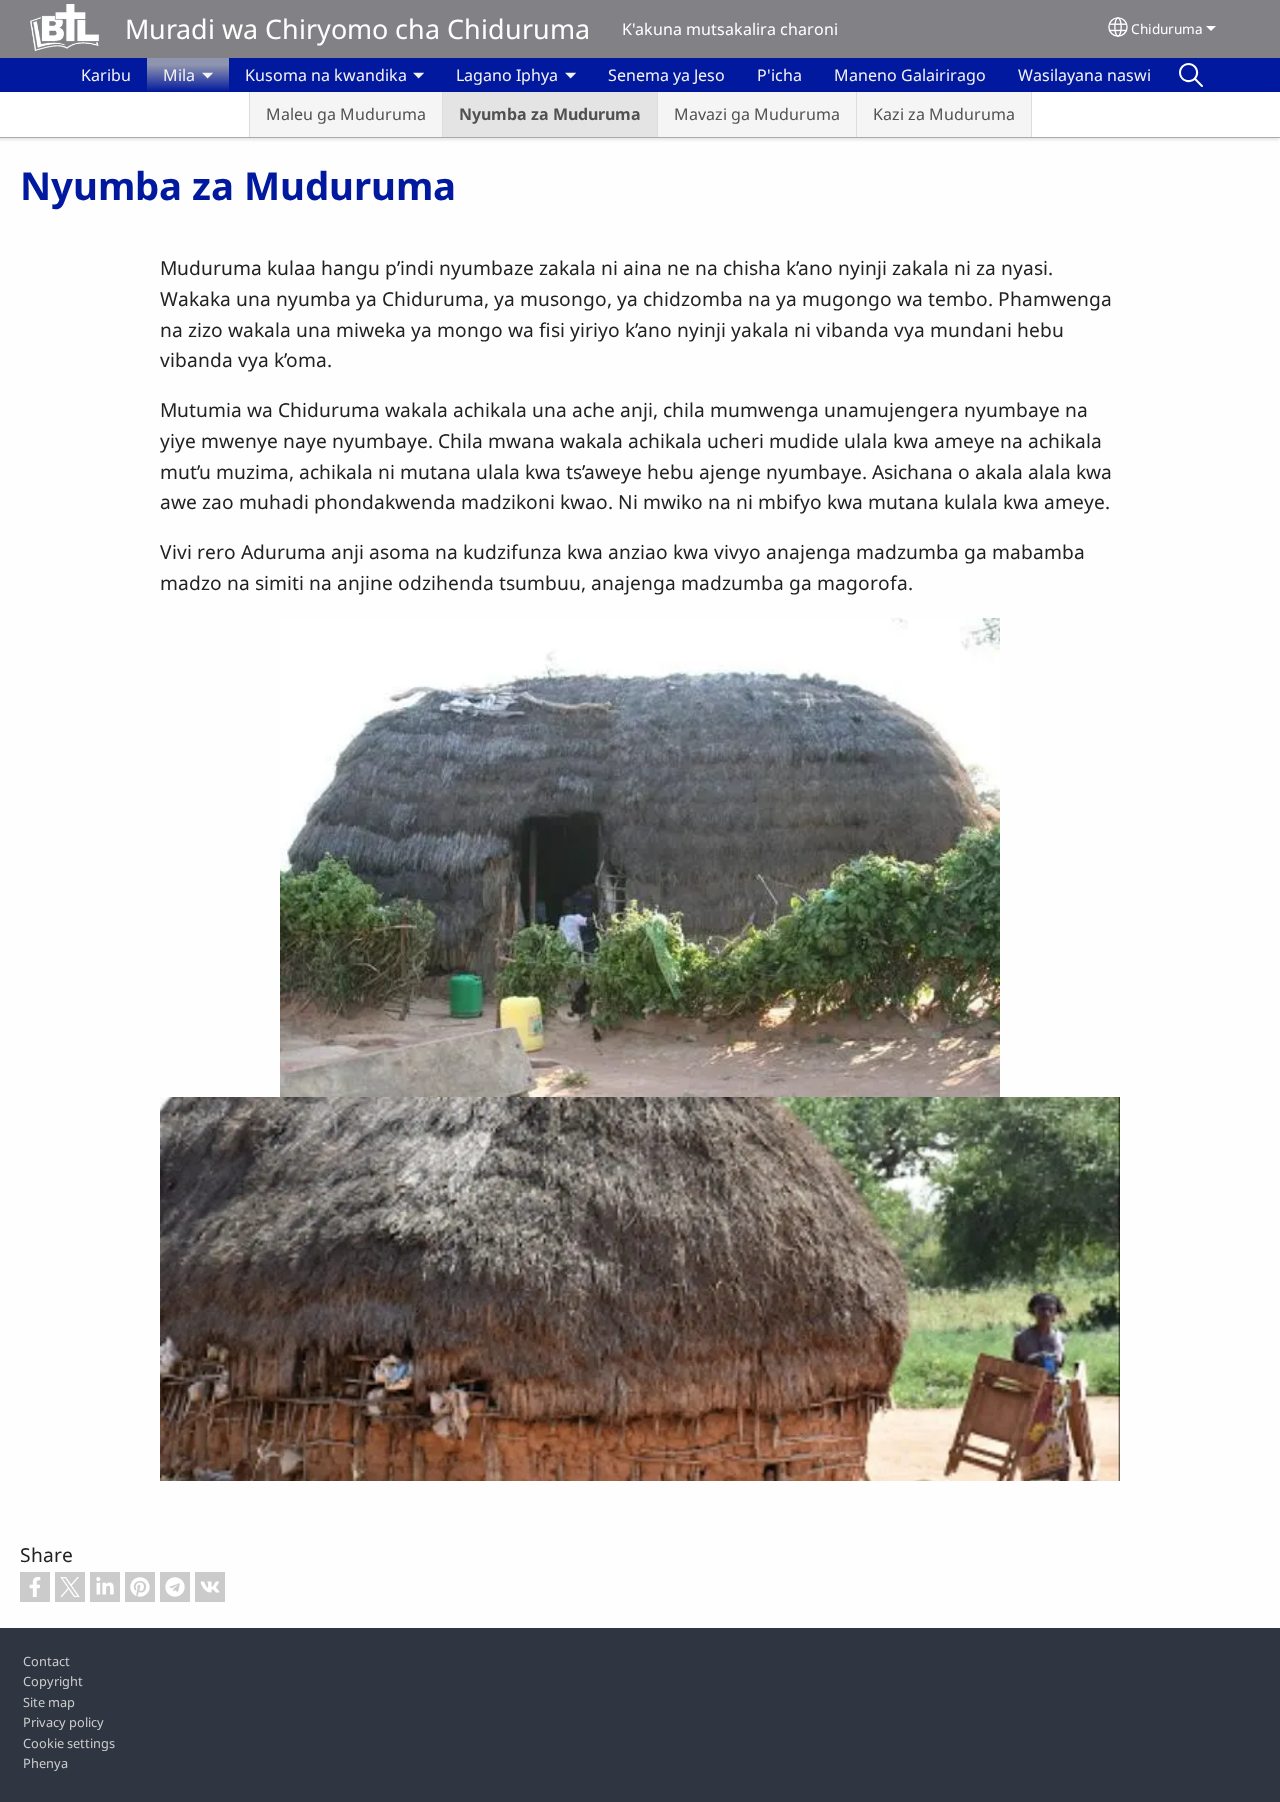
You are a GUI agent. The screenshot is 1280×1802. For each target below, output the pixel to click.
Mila (179, 75)
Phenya (45, 1763)
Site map (49, 1702)
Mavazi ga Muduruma (757, 114)
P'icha (779, 75)
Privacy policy (63, 1722)
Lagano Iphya (507, 75)
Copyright (53, 1681)
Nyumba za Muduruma (550, 114)
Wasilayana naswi (1084, 75)
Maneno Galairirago (910, 75)
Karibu (106, 75)
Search (1191, 75)
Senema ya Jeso (666, 75)
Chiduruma (1167, 28)
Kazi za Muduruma (944, 114)
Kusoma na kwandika (326, 75)
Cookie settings (69, 1743)
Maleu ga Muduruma (346, 114)
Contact (46, 1661)
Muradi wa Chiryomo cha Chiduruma (357, 28)
